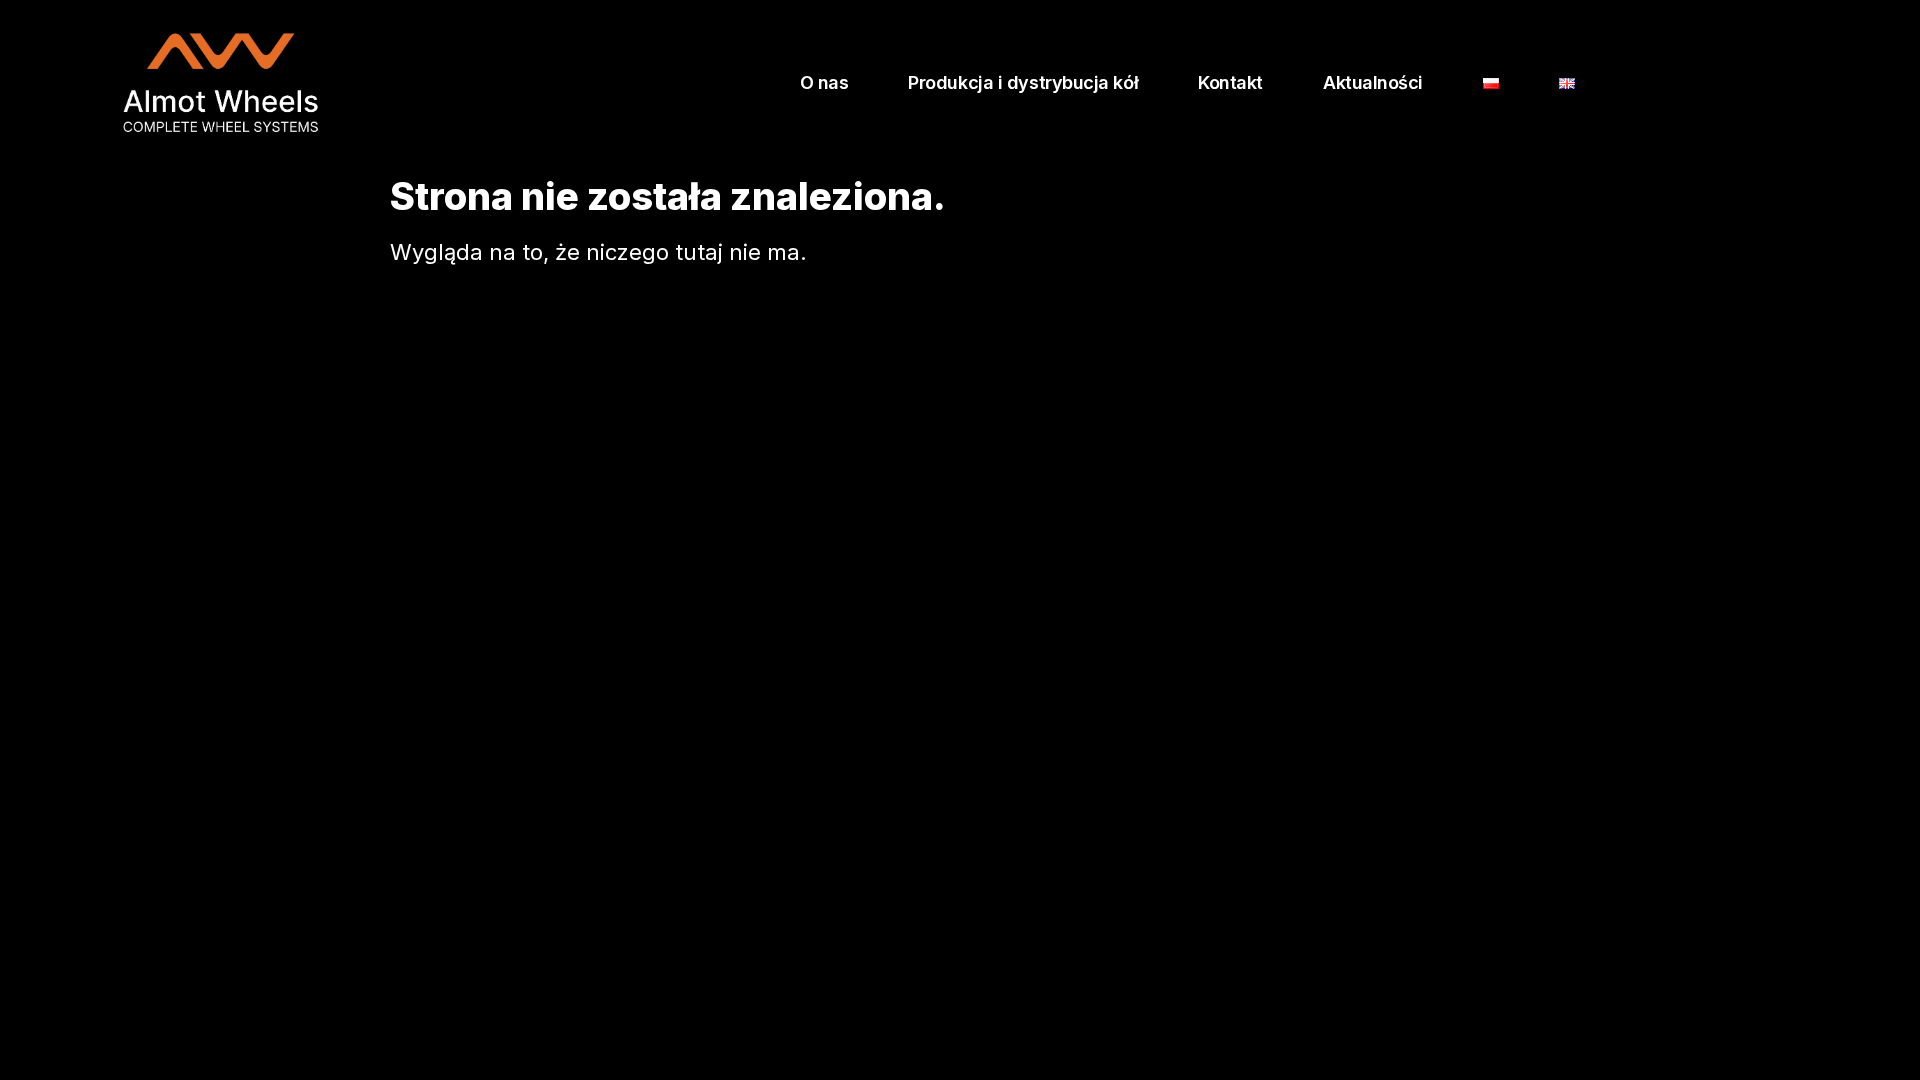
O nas (824, 82)
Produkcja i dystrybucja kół (1023, 82)
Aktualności (1373, 82)
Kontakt (1230, 82)
